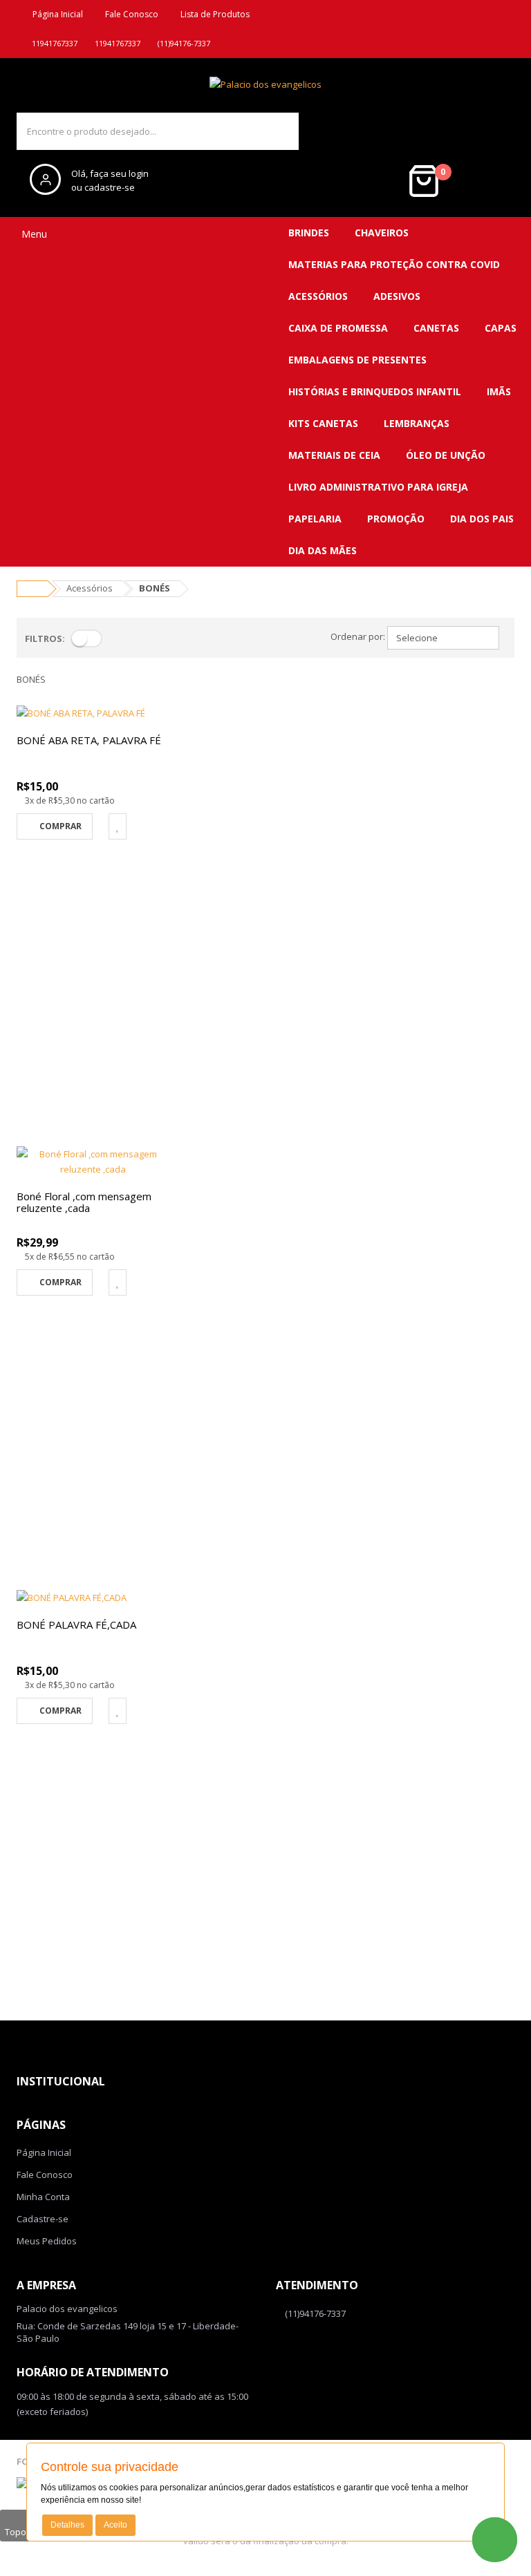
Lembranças (417, 423)
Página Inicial (56, 14)
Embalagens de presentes (357, 360)
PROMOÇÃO (396, 519)
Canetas (436, 328)
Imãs (499, 391)
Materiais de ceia (334, 455)
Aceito (115, 2525)
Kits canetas (323, 423)
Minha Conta (43, 2197)
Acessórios (318, 296)
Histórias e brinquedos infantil (375, 391)
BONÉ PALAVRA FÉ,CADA (76, 1625)
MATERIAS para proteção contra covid (394, 264)
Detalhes (67, 2525)
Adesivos (397, 296)
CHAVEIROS (382, 233)
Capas (501, 328)
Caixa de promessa (338, 328)
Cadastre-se (43, 2219)
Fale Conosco (130, 14)
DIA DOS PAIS (482, 519)
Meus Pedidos (47, 2241)
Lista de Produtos (213, 14)
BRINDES (309, 233)
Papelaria (315, 519)
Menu (33, 234)
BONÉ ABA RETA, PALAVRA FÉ (89, 740)
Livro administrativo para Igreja (378, 487)
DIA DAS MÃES (323, 550)
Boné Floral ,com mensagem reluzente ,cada (84, 1202)
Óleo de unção (446, 455)
